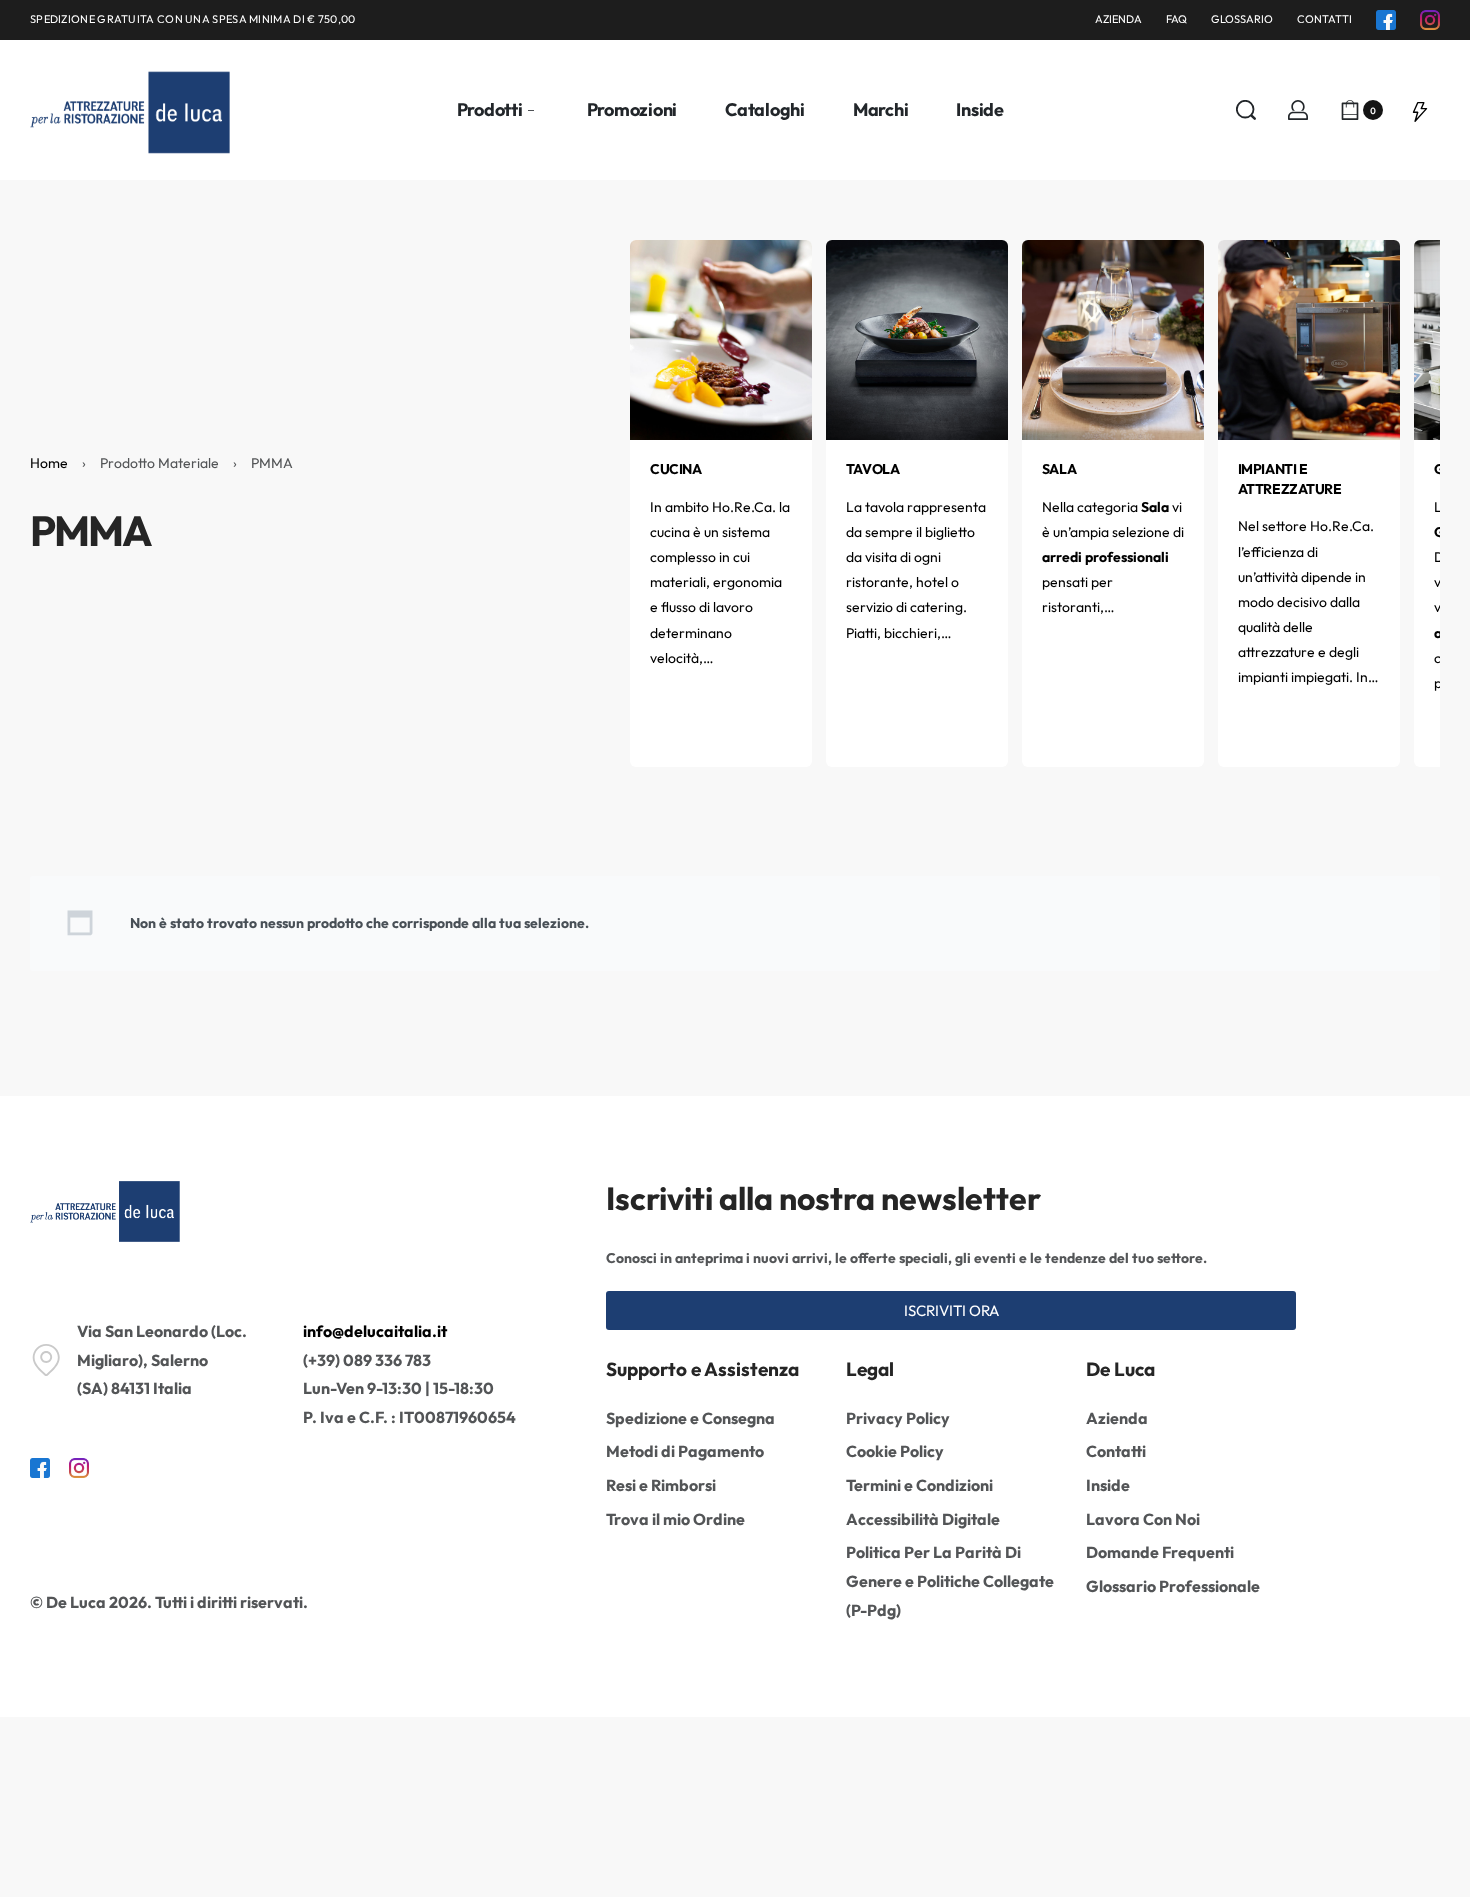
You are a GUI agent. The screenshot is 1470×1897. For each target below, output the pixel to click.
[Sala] (1113, 338)
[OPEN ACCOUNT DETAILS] (1298, 110)
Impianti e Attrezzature (1289, 479)
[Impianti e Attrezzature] (1309, 338)
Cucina (675, 469)
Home (49, 463)
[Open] (1420, 110)
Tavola (872, 469)
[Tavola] (917, 338)
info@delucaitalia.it (375, 1331)
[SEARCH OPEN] (1246, 110)
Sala (1059, 469)
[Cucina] (721, 338)
